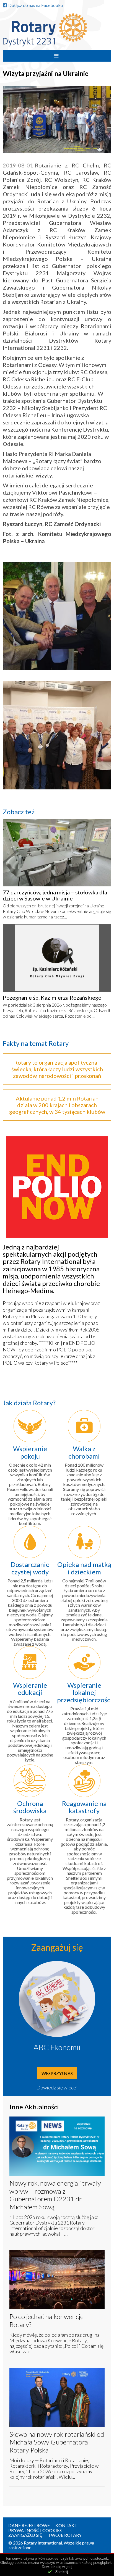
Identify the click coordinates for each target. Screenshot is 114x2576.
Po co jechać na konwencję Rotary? (46, 2320)
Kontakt (66, 2525)
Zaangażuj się (25, 2535)
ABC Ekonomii (57, 2047)
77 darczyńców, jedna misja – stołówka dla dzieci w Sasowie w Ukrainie (55, 895)
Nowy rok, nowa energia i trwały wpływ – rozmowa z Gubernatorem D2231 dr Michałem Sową (55, 2195)
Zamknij (62, 2572)
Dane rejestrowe (29, 2525)
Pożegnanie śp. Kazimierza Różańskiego (52, 997)
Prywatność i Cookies (35, 2530)
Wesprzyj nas (57, 2073)
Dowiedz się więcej (57, 2087)
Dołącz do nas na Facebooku (36, 5)
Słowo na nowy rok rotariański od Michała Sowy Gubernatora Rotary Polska (57, 2442)
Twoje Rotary (65, 2535)
